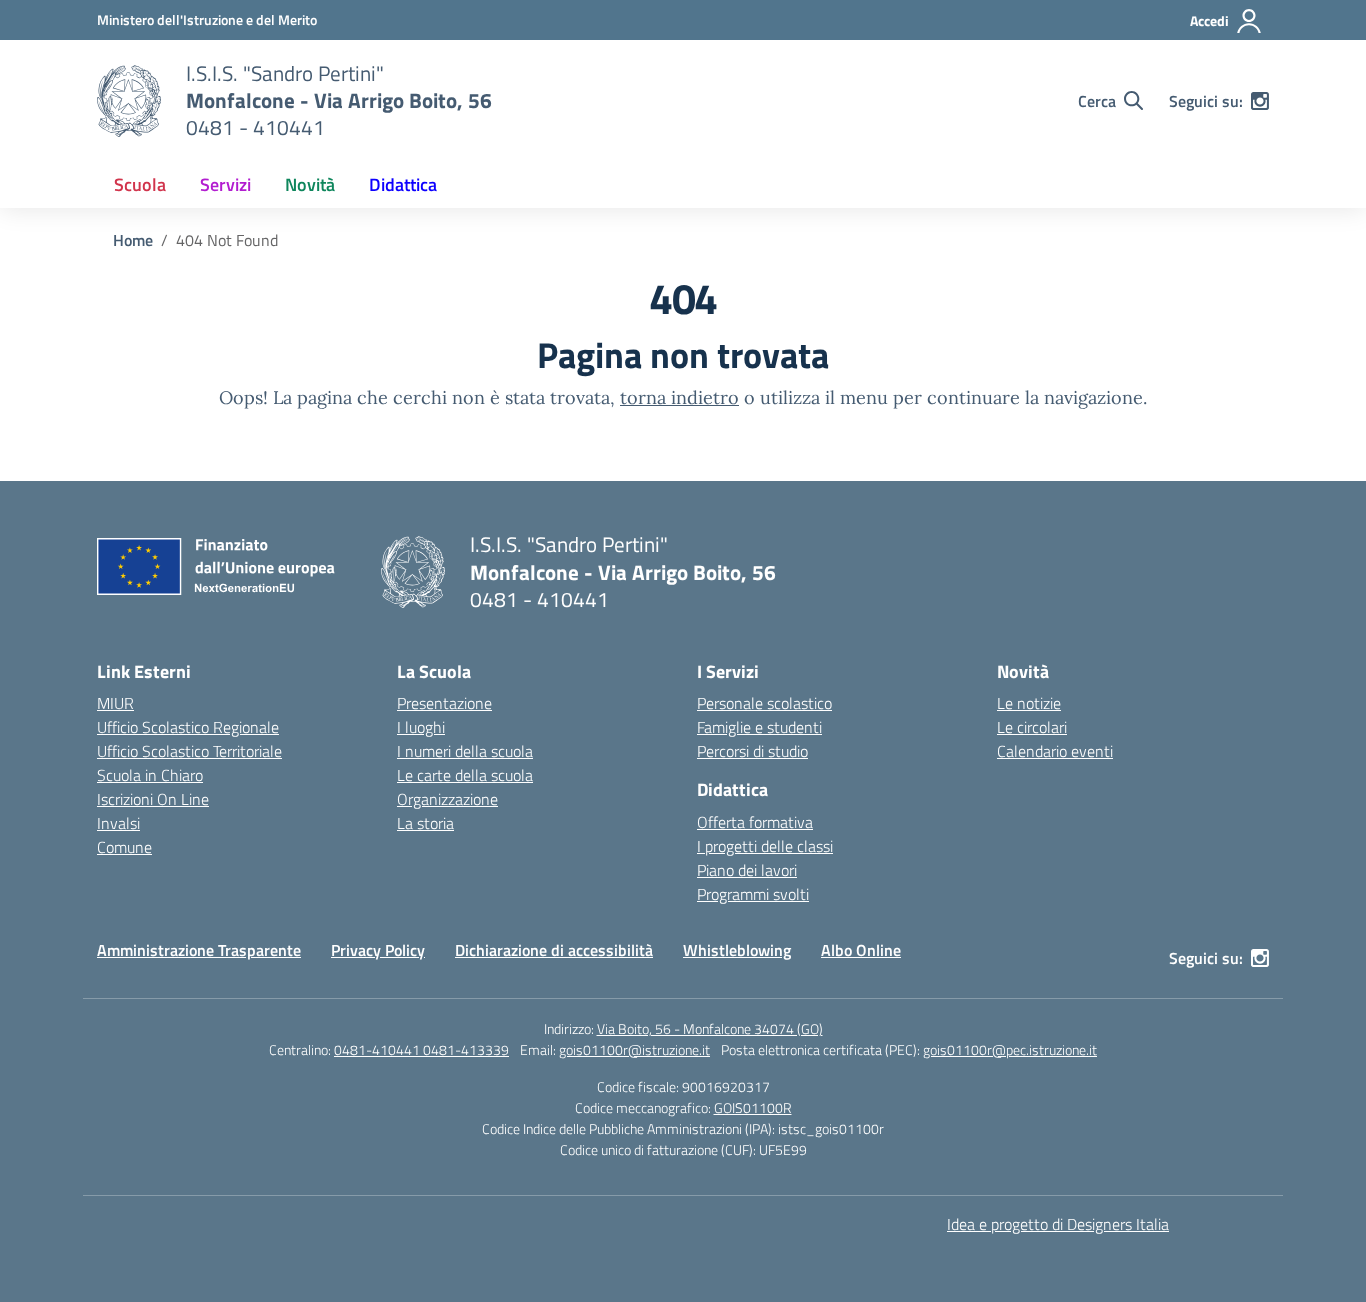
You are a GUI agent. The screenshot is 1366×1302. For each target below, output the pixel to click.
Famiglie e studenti (759, 727)
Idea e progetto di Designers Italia (1058, 1224)
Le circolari (1032, 727)
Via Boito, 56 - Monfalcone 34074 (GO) (710, 1028)
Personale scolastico (764, 703)
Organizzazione (447, 799)
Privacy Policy (378, 950)
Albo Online (861, 950)
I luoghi (421, 727)
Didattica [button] (403, 184)
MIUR (115, 703)
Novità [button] (310, 184)
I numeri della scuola (465, 751)
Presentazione (444, 703)
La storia (425, 823)
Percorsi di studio (752, 751)
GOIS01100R (753, 1107)
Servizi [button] (225, 184)
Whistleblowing (737, 950)
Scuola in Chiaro (150, 775)
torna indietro (679, 397)
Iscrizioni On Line (153, 799)
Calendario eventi (1055, 751)
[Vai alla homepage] (129, 101)
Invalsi (118, 823)
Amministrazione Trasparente (199, 950)
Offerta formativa (755, 822)
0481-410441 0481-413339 (421, 1049)
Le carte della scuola (465, 775)
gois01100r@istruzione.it (634, 1049)
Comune (124, 847)
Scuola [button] (140, 184)
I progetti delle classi (765, 846)
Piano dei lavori (747, 870)
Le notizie (1029, 703)
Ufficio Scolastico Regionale (188, 727)
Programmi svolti (753, 894)
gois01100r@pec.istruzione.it (1010, 1049)
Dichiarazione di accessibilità (554, 950)
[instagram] (1260, 101)
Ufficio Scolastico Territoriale (189, 751)
